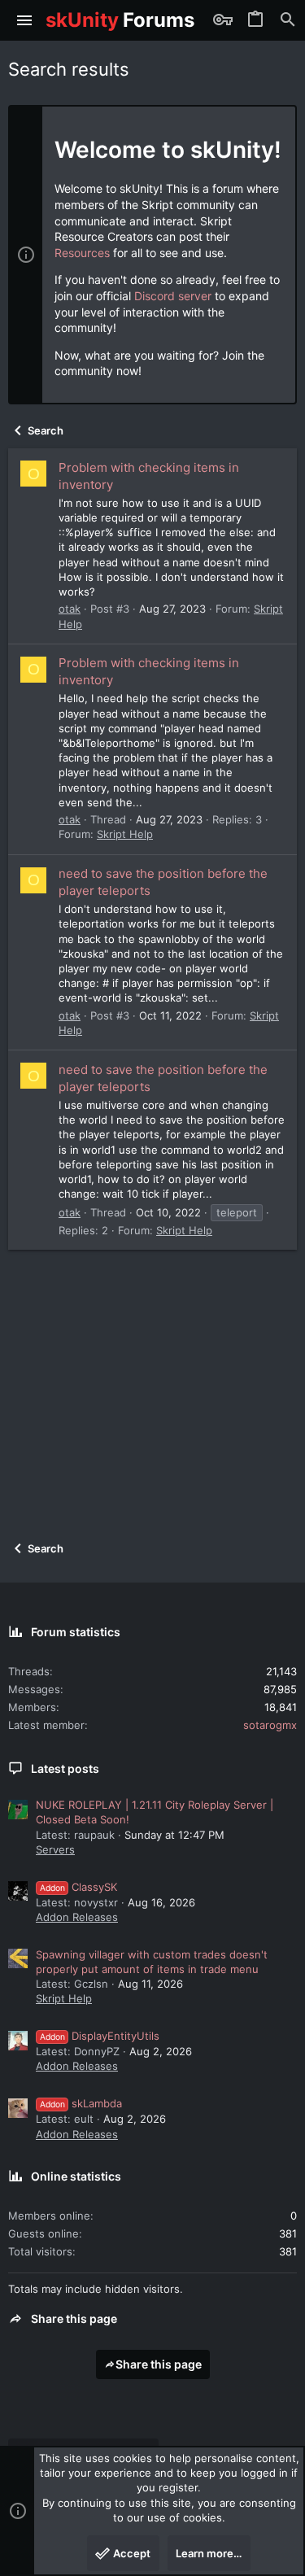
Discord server (173, 296)
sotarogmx (270, 1725)
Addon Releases (77, 1917)
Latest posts (65, 1768)
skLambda (81, 2103)
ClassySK (78, 1887)
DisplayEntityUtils (100, 2036)
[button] (25, 20)
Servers (55, 1849)
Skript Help (125, 834)
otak (70, 609)
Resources (82, 253)
